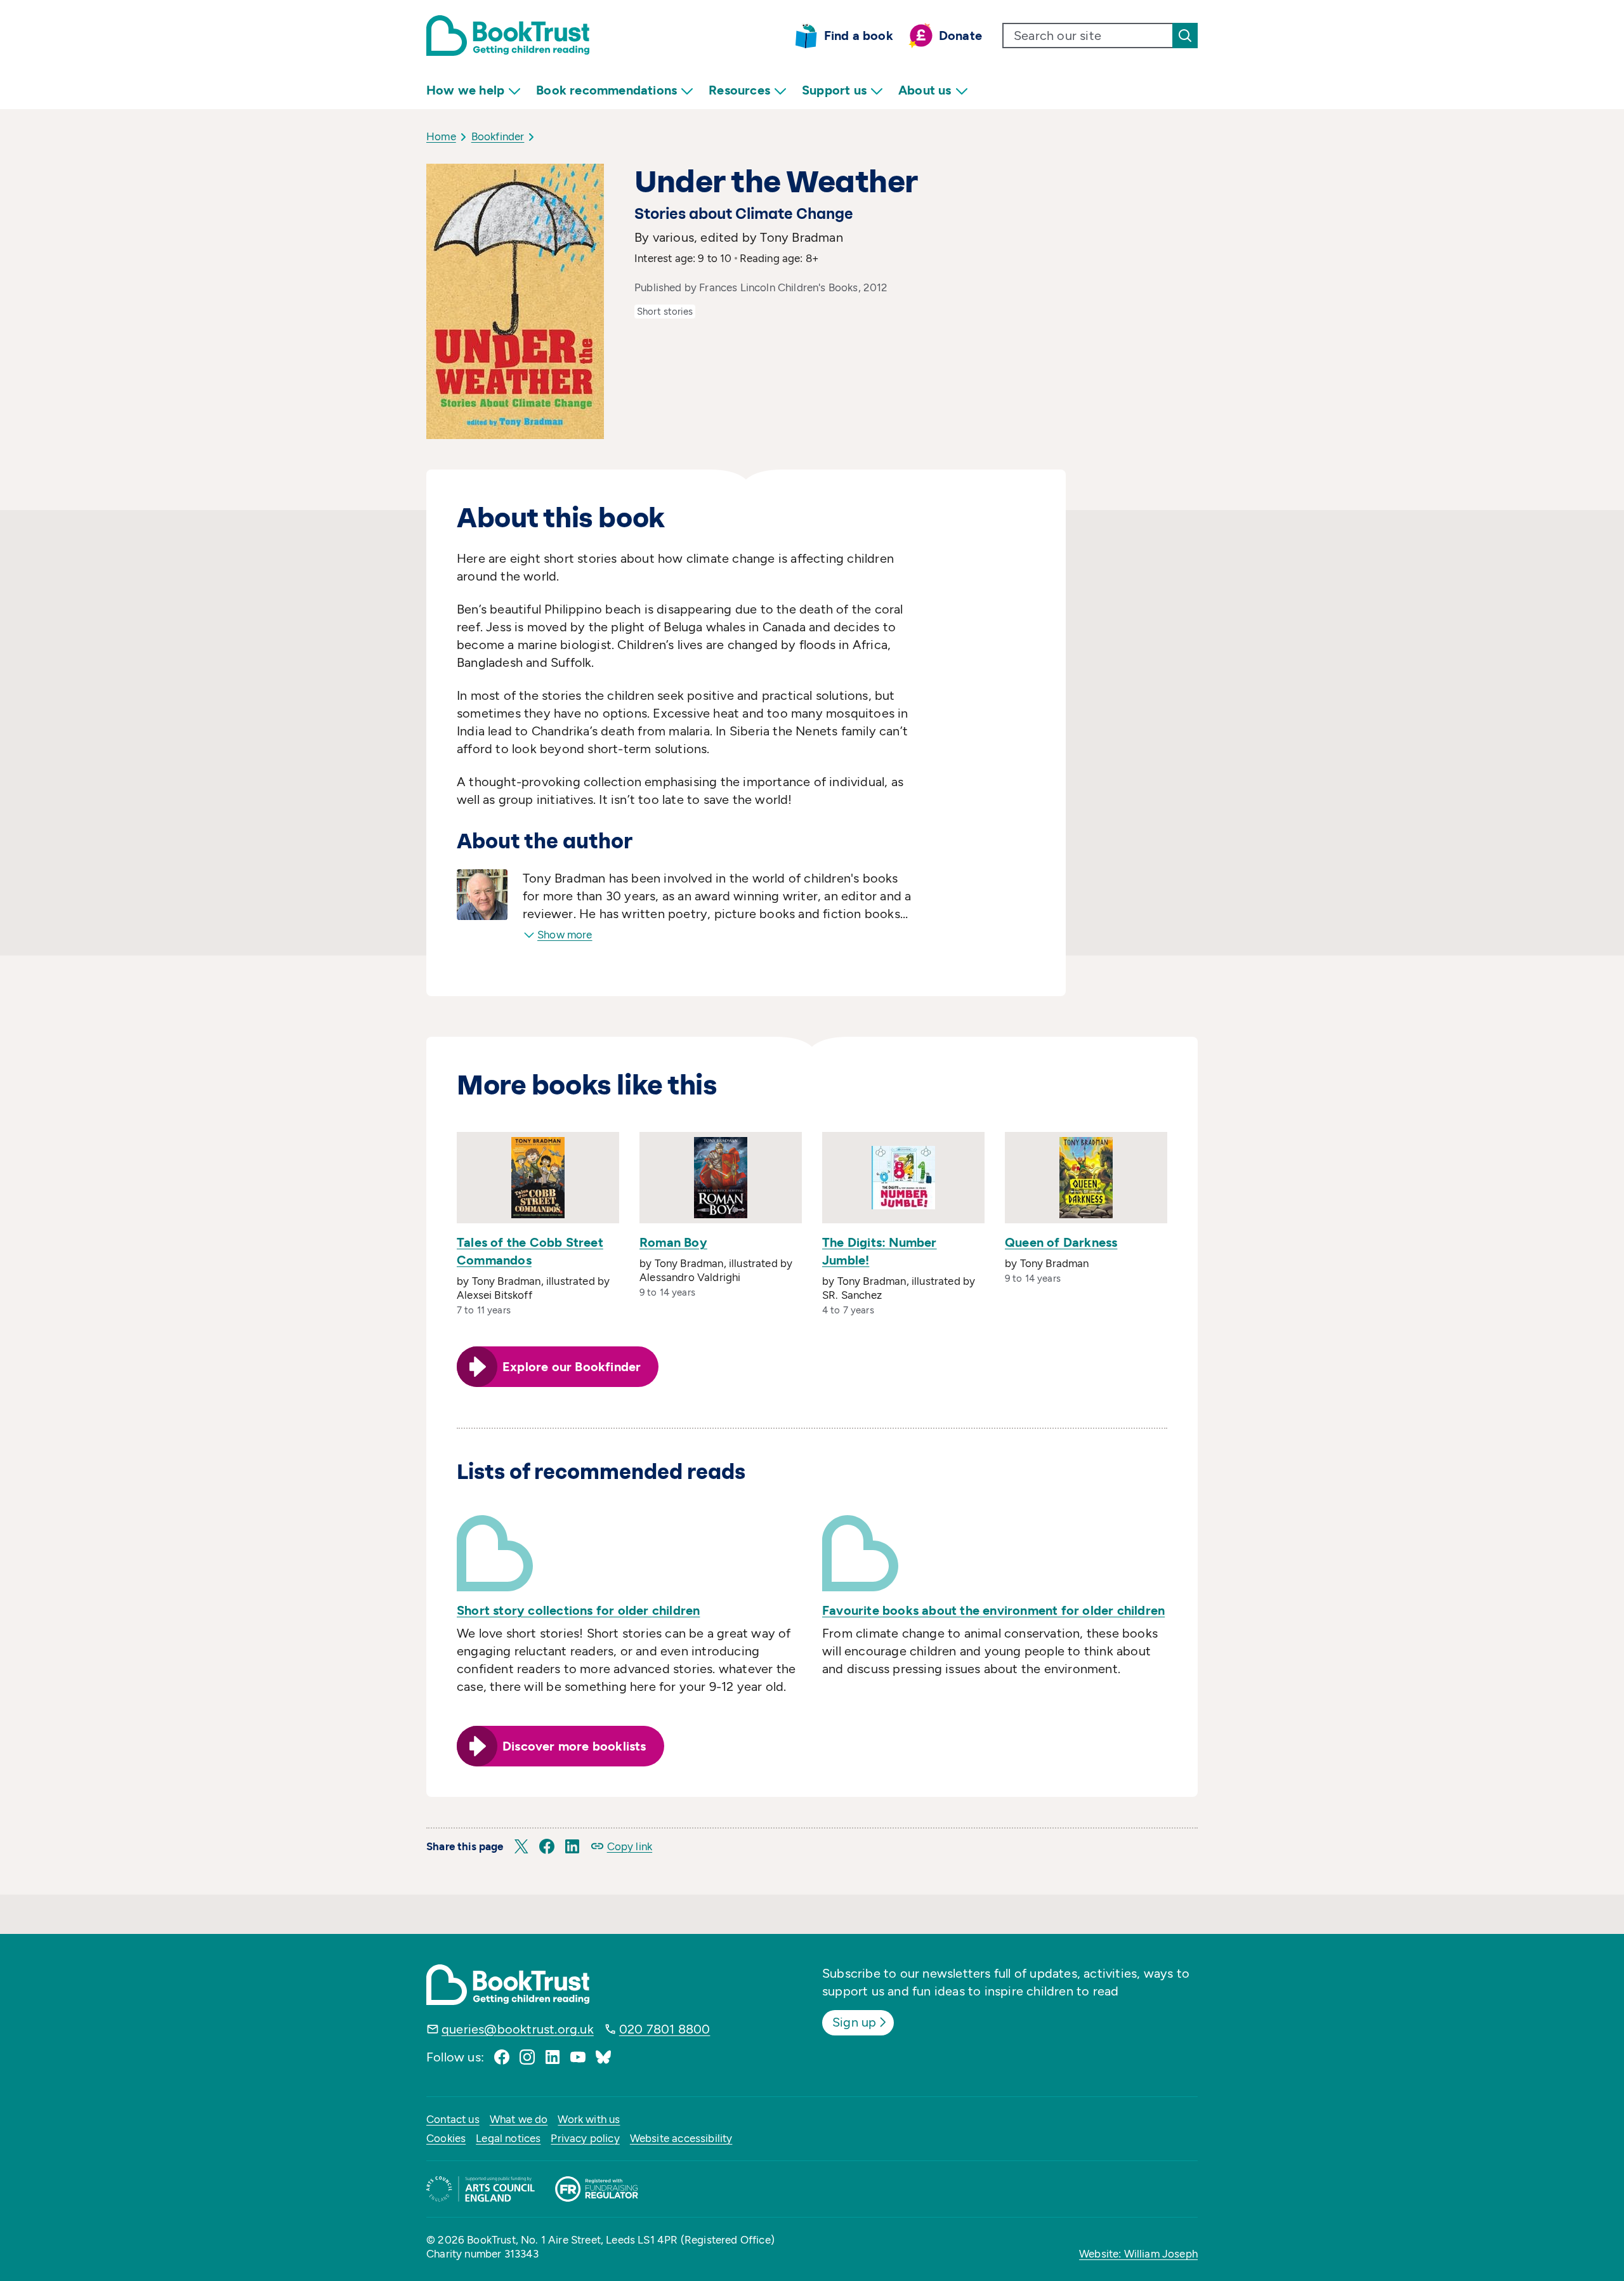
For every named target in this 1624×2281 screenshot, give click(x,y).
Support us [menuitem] (834, 90)
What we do (519, 2119)
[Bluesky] (603, 2057)
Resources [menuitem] (739, 90)
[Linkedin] (553, 2057)
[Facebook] (502, 2057)
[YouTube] (578, 2057)
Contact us (453, 2119)
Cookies (446, 2138)
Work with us (589, 2119)
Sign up (854, 2022)
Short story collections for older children (578, 1610)
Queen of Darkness (1061, 1242)
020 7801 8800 (665, 2029)
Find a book (859, 36)
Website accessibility (681, 2138)
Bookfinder (498, 136)
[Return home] (508, 36)
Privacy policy (585, 2138)
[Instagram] (527, 2057)
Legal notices (508, 2138)
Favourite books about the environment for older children (993, 1610)
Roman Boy (673, 1242)
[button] (521, 1846)
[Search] (1185, 36)
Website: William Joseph (1138, 2254)
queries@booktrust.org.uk (518, 2029)
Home (441, 136)
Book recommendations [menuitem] (606, 90)
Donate (960, 36)
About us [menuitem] (925, 90)
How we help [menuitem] (465, 90)
